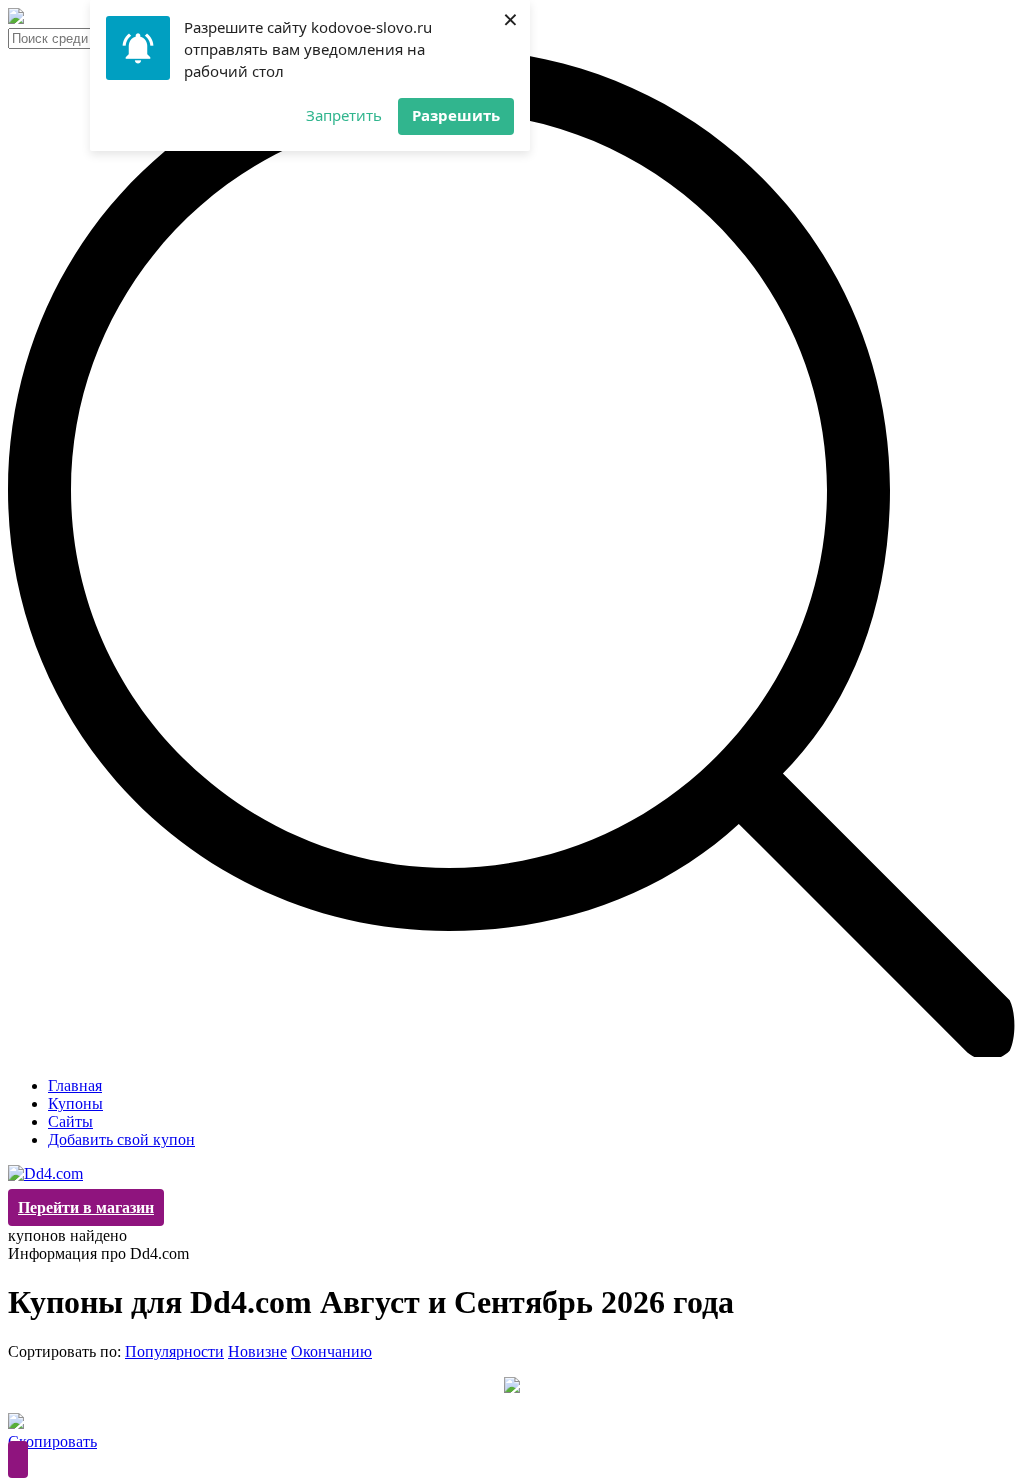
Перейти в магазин (86, 1207)
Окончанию (331, 1351)
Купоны (75, 1103)
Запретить (344, 115)
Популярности (174, 1351)
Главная (75, 1085)
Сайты (70, 1121)
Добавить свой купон (121, 1139)
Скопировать (52, 1441)
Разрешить (456, 115)
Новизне (257, 1351)
